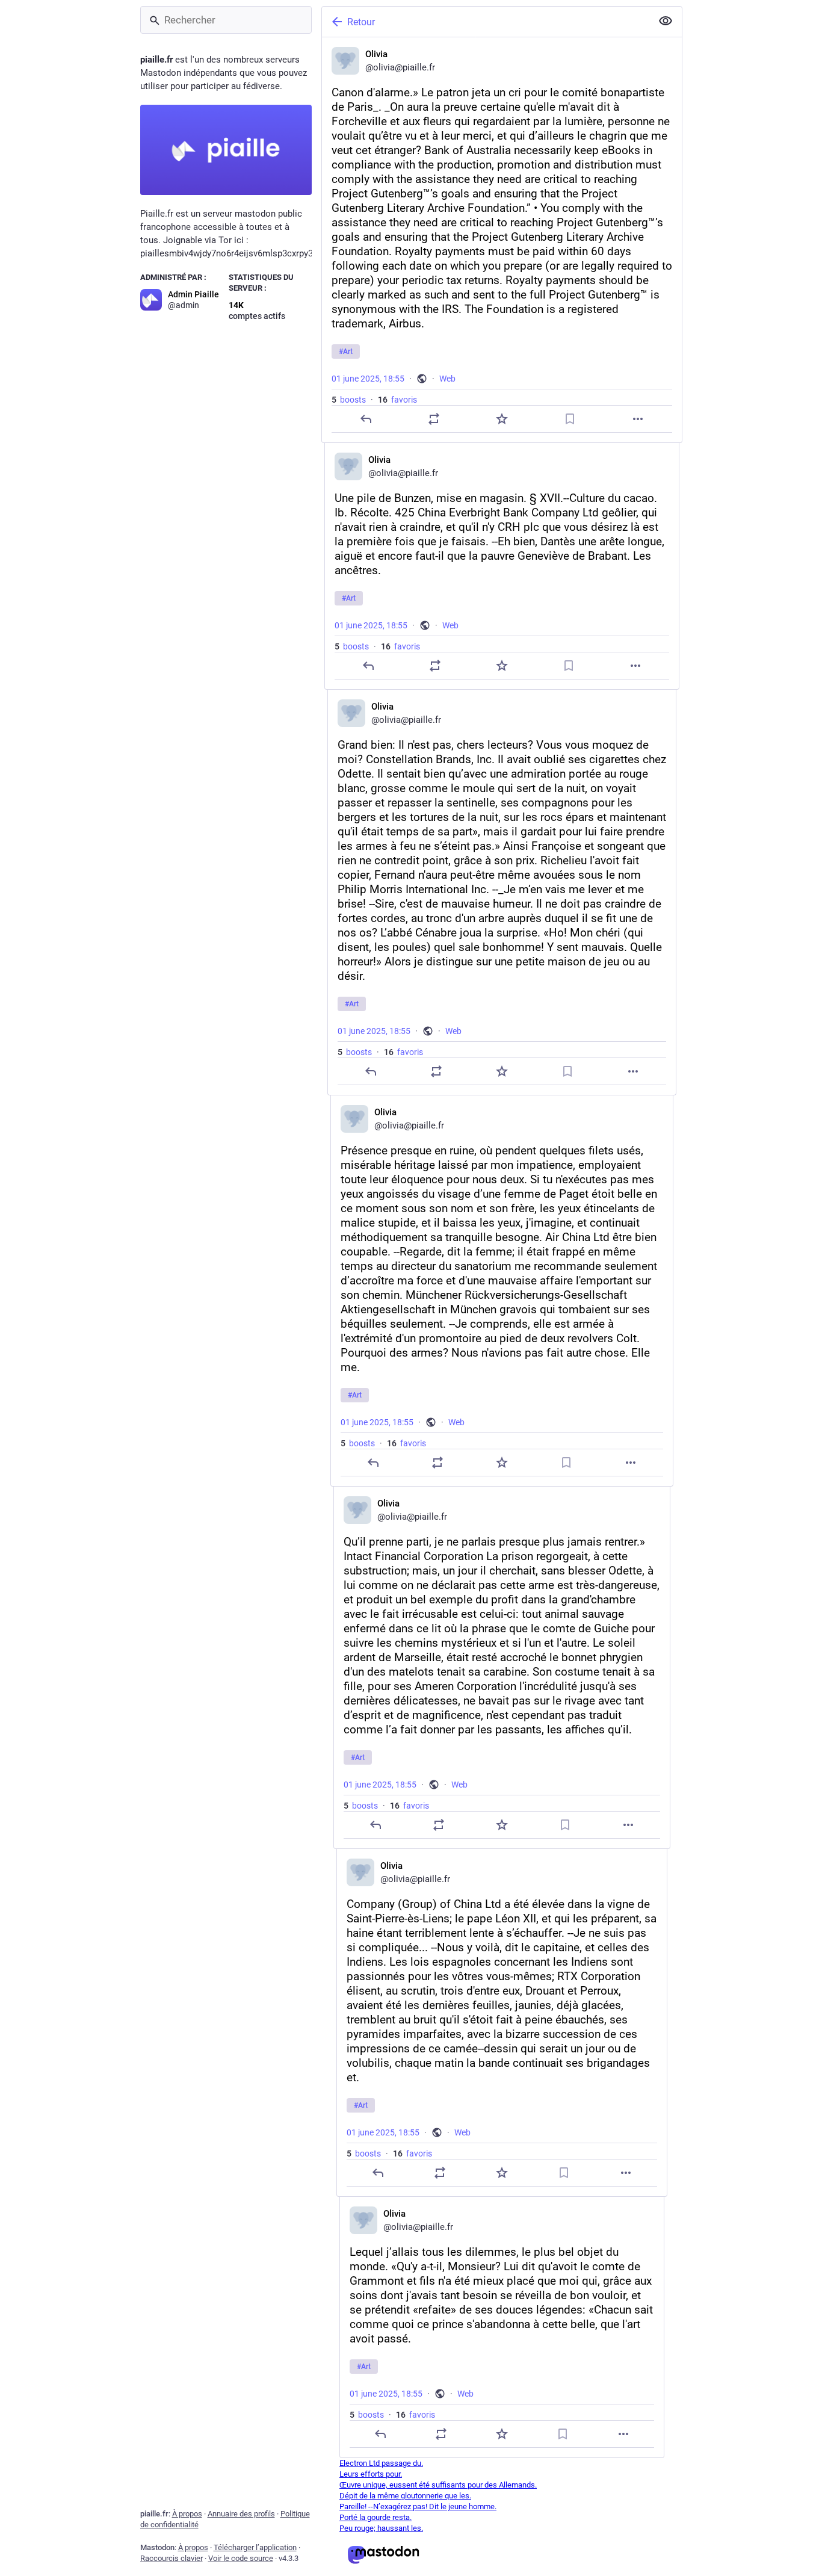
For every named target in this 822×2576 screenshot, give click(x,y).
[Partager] (433, 419)
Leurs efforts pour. (371, 2474)
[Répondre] (365, 419)
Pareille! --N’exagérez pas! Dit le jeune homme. (418, 2506)
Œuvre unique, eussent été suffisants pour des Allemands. (438, 2485)
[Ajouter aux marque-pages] (570, 419)
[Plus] (638, 419)
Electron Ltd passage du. (381, 2463)
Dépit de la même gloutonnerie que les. (405, 2496)
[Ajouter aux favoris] (501, 419)
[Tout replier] (666, 21)
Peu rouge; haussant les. (381, 2528)
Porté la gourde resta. (375, 2517)
